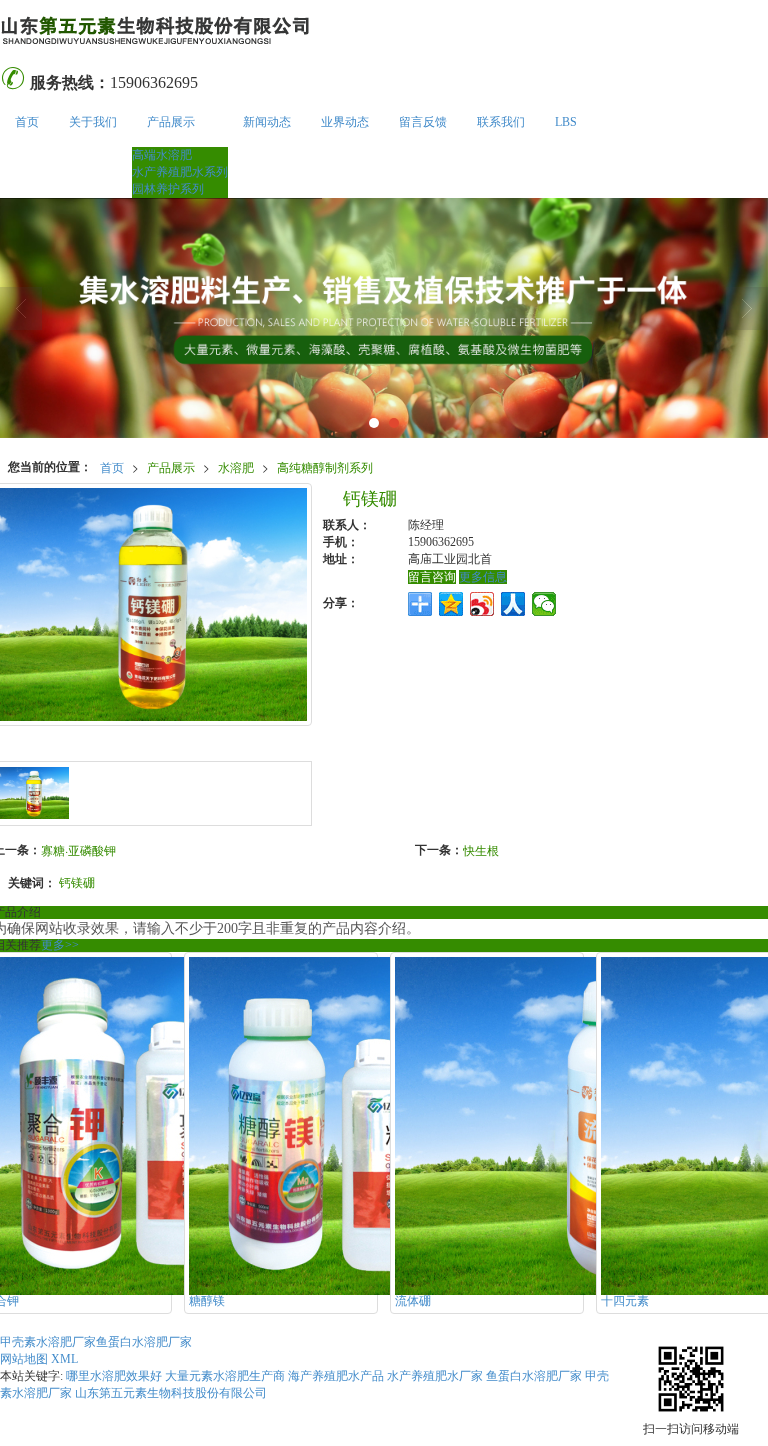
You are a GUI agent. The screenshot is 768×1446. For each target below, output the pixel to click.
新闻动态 (267, 122)
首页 (27, 122)
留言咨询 (432, 577)
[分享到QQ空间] (451, 604)
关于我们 (93, 122)
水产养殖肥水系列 (180, 172)
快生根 (481, 849)
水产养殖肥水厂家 (435, 1376)
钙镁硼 (77, 881)
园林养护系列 (168, 189)
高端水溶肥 (162, 155)
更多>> (60, 945)
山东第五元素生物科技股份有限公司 (171, 1393)
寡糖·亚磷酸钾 (78, 849)
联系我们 (501, 122)
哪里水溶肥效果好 (114, 1376)
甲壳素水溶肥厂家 (48, 1342)
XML (64, 1359)
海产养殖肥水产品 (336, 1376)
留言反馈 (423, 122)
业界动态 (345, 122)
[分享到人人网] (513, 604)
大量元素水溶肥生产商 (225, 1376)
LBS (566, 122)
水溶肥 (236, 466)
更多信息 (483, 577)
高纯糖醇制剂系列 (325, 466)
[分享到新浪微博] (482, 604)
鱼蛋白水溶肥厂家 (144, 1342)
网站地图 (24, 1359)
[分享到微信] (544, 604)
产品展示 (171, 122)
